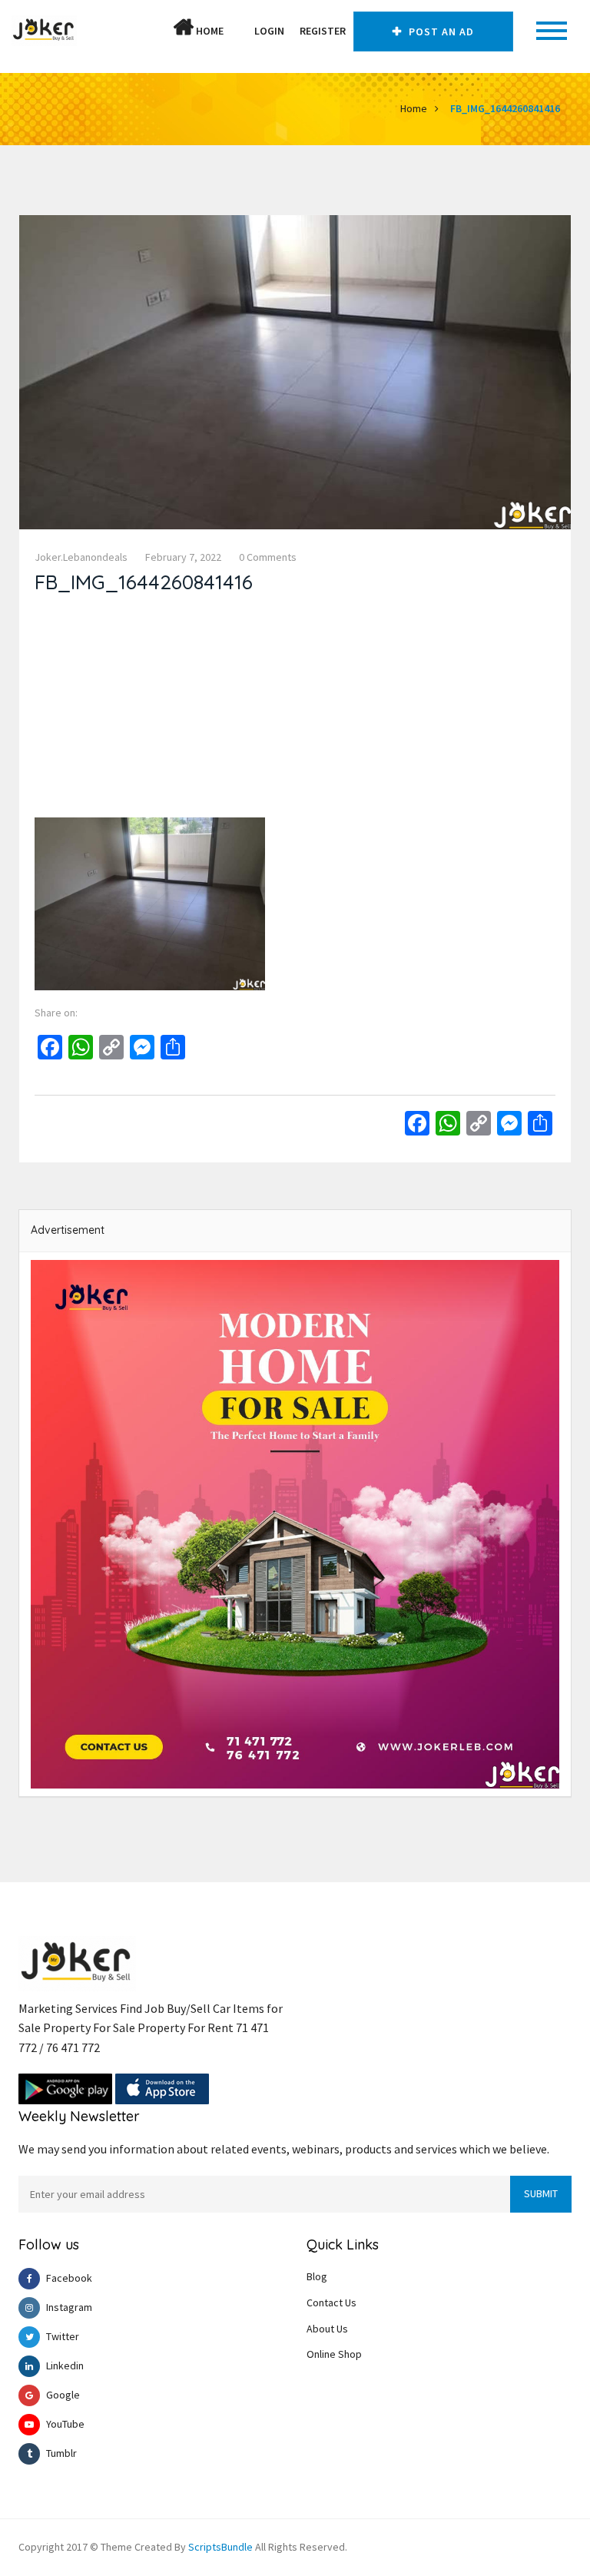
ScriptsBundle (220, 2547)
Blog (317, 2276)
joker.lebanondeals (81, 557)
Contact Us (331, 2302)
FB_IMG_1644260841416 (505, 108)
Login (269, 31)
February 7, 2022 (183, 557)
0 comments (268, 557)
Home (209, 31)
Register (323, 31)
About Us (327, 2329)
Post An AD (440, 31)
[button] (239, 31)
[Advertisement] (295, 710)
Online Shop (334, 2354)
